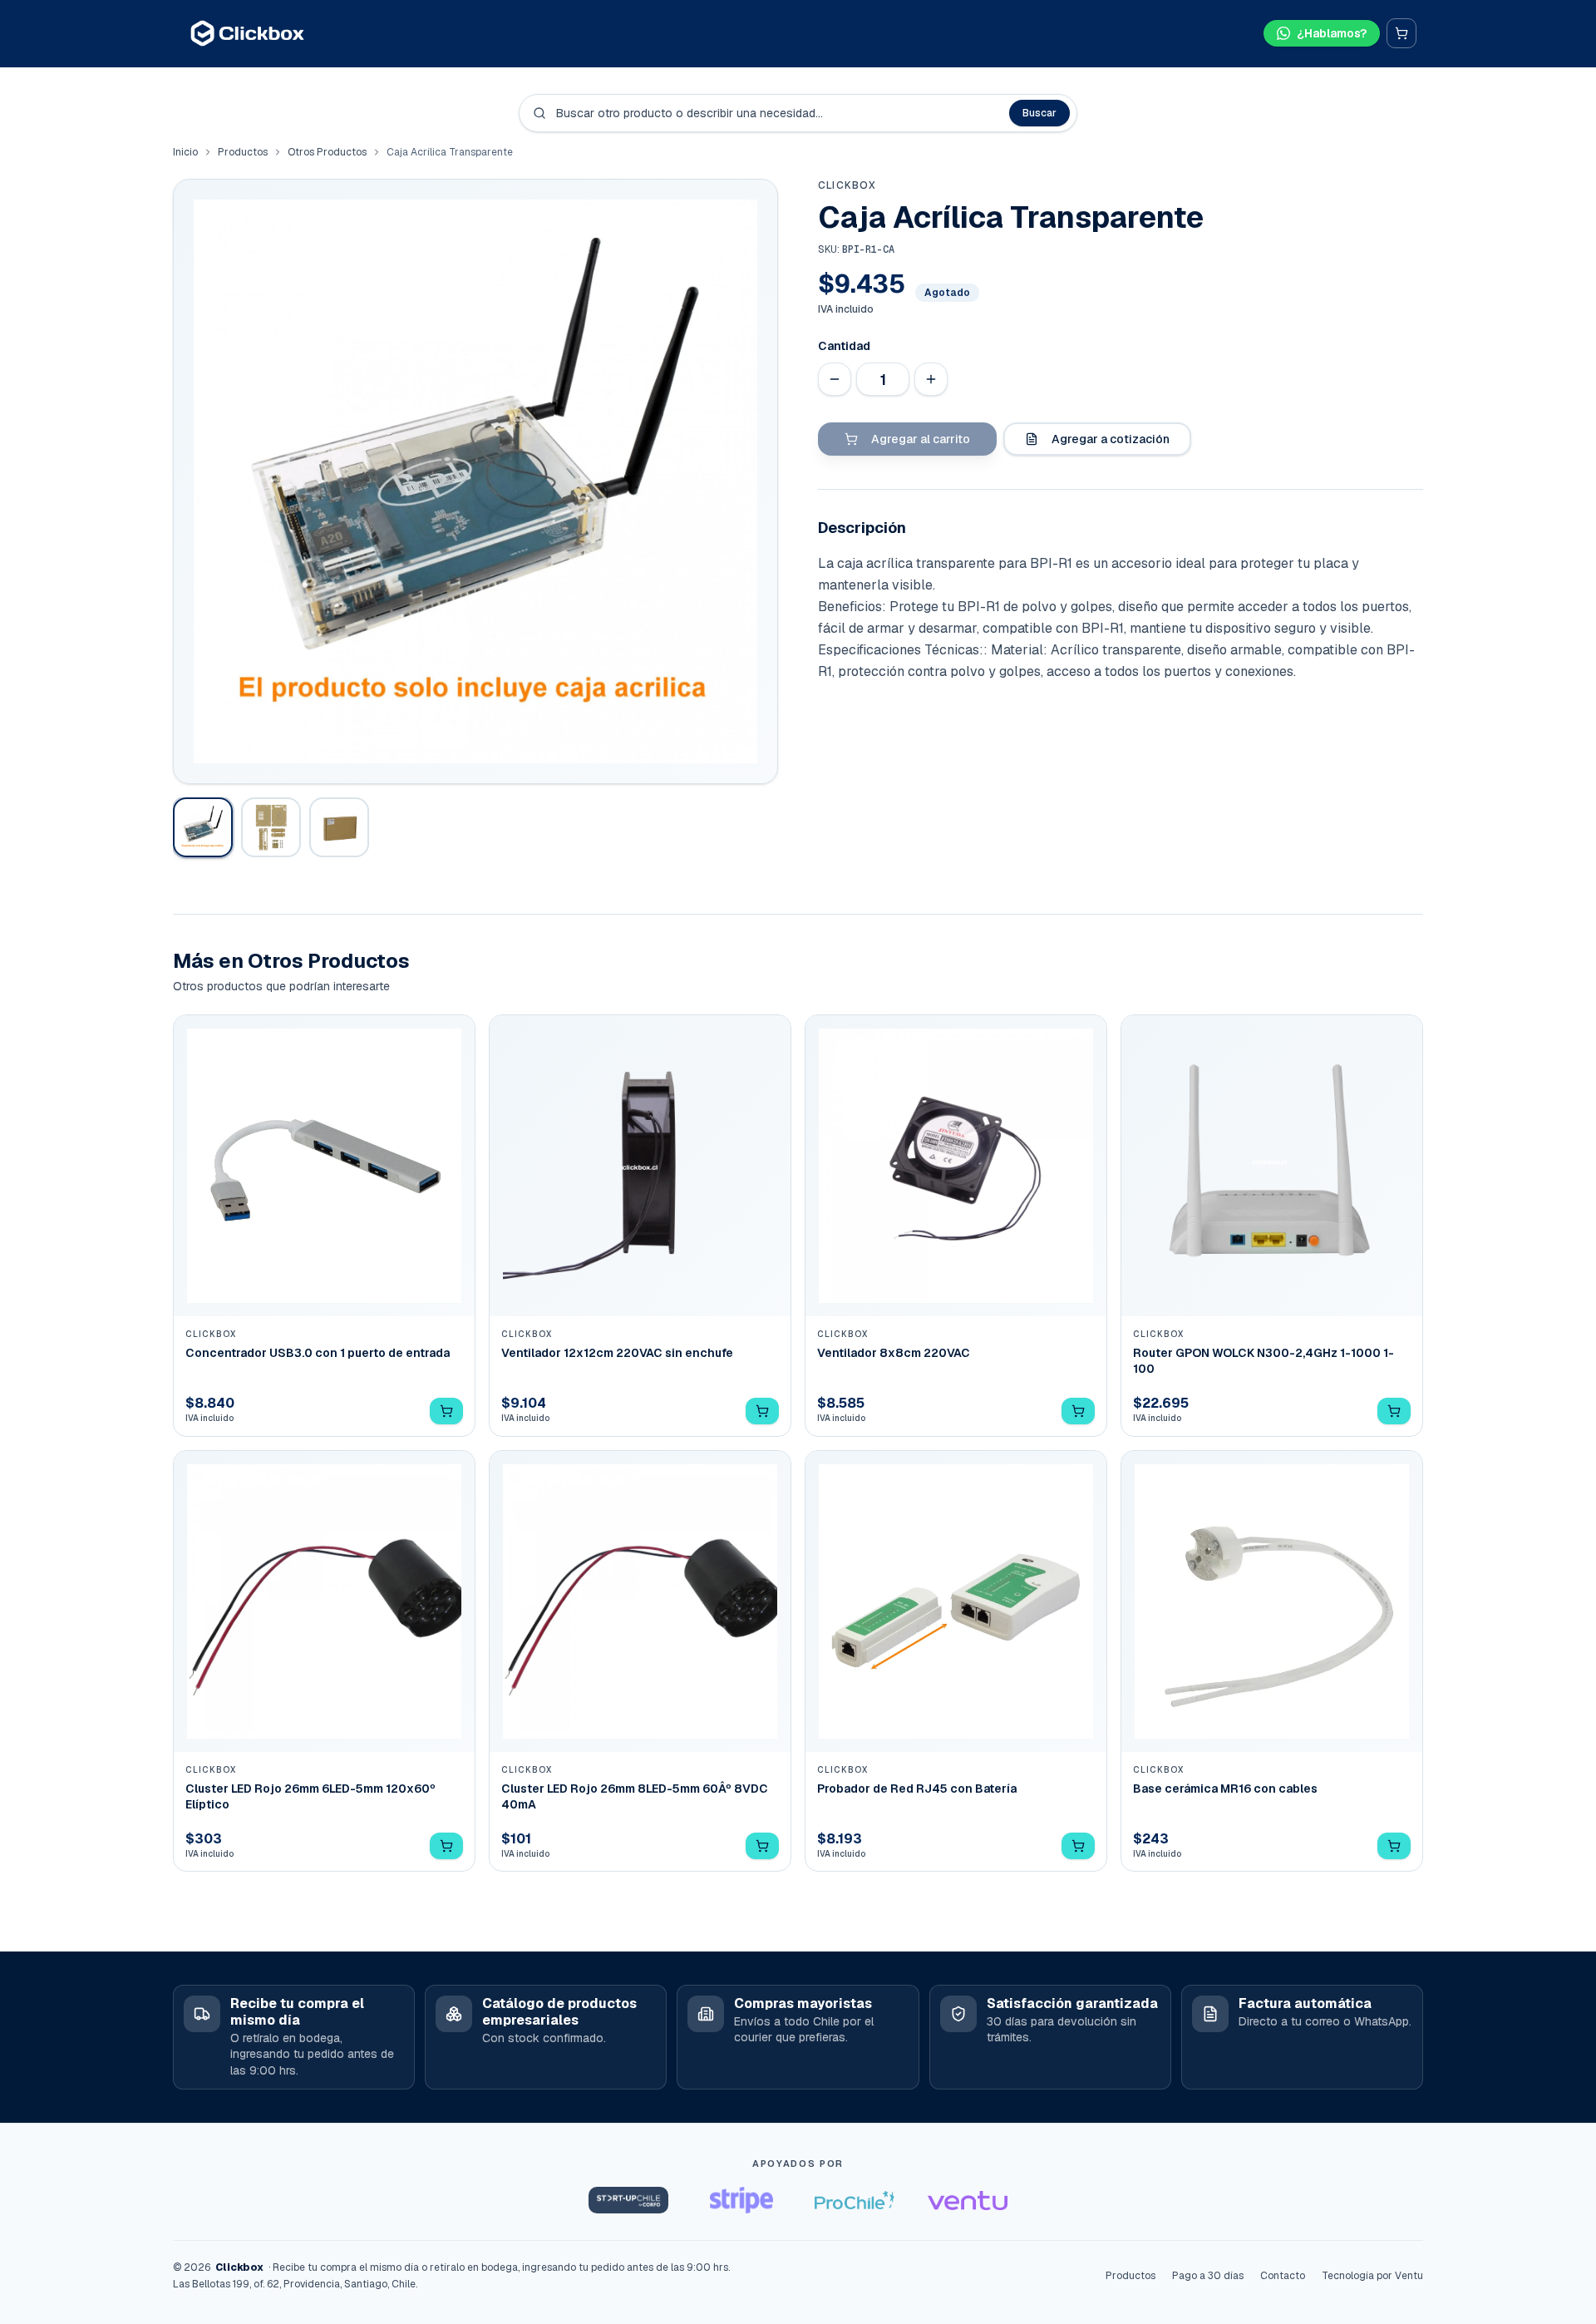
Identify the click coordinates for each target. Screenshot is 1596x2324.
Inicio (185, 152)
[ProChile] (855, 2200)
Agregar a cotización (1111, 439)
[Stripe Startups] (741, 2200)
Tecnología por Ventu (1372, 2276)
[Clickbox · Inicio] (247, 33)
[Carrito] (1401, 33)
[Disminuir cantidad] (835, 379)
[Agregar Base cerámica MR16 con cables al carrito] (1394, 1846)
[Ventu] (968, 2200)
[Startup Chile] (628, 2200)
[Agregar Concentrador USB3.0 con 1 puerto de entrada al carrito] (446, 1411)
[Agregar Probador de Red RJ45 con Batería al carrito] (1078, 1846)
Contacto (1283, 2276)
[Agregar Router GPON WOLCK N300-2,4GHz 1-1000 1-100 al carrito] (1394, 1411)
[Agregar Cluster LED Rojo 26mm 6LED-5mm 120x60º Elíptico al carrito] (446, 1846)
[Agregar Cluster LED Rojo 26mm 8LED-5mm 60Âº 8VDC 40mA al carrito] (762, 1846)
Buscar (1039, 113)
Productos (243, 152)
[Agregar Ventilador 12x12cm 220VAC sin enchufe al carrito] (762, 1411)
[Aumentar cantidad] (931, 379)
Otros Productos (327, 152)
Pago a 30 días (1208, 2276)
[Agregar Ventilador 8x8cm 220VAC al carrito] (1078, 1411)
